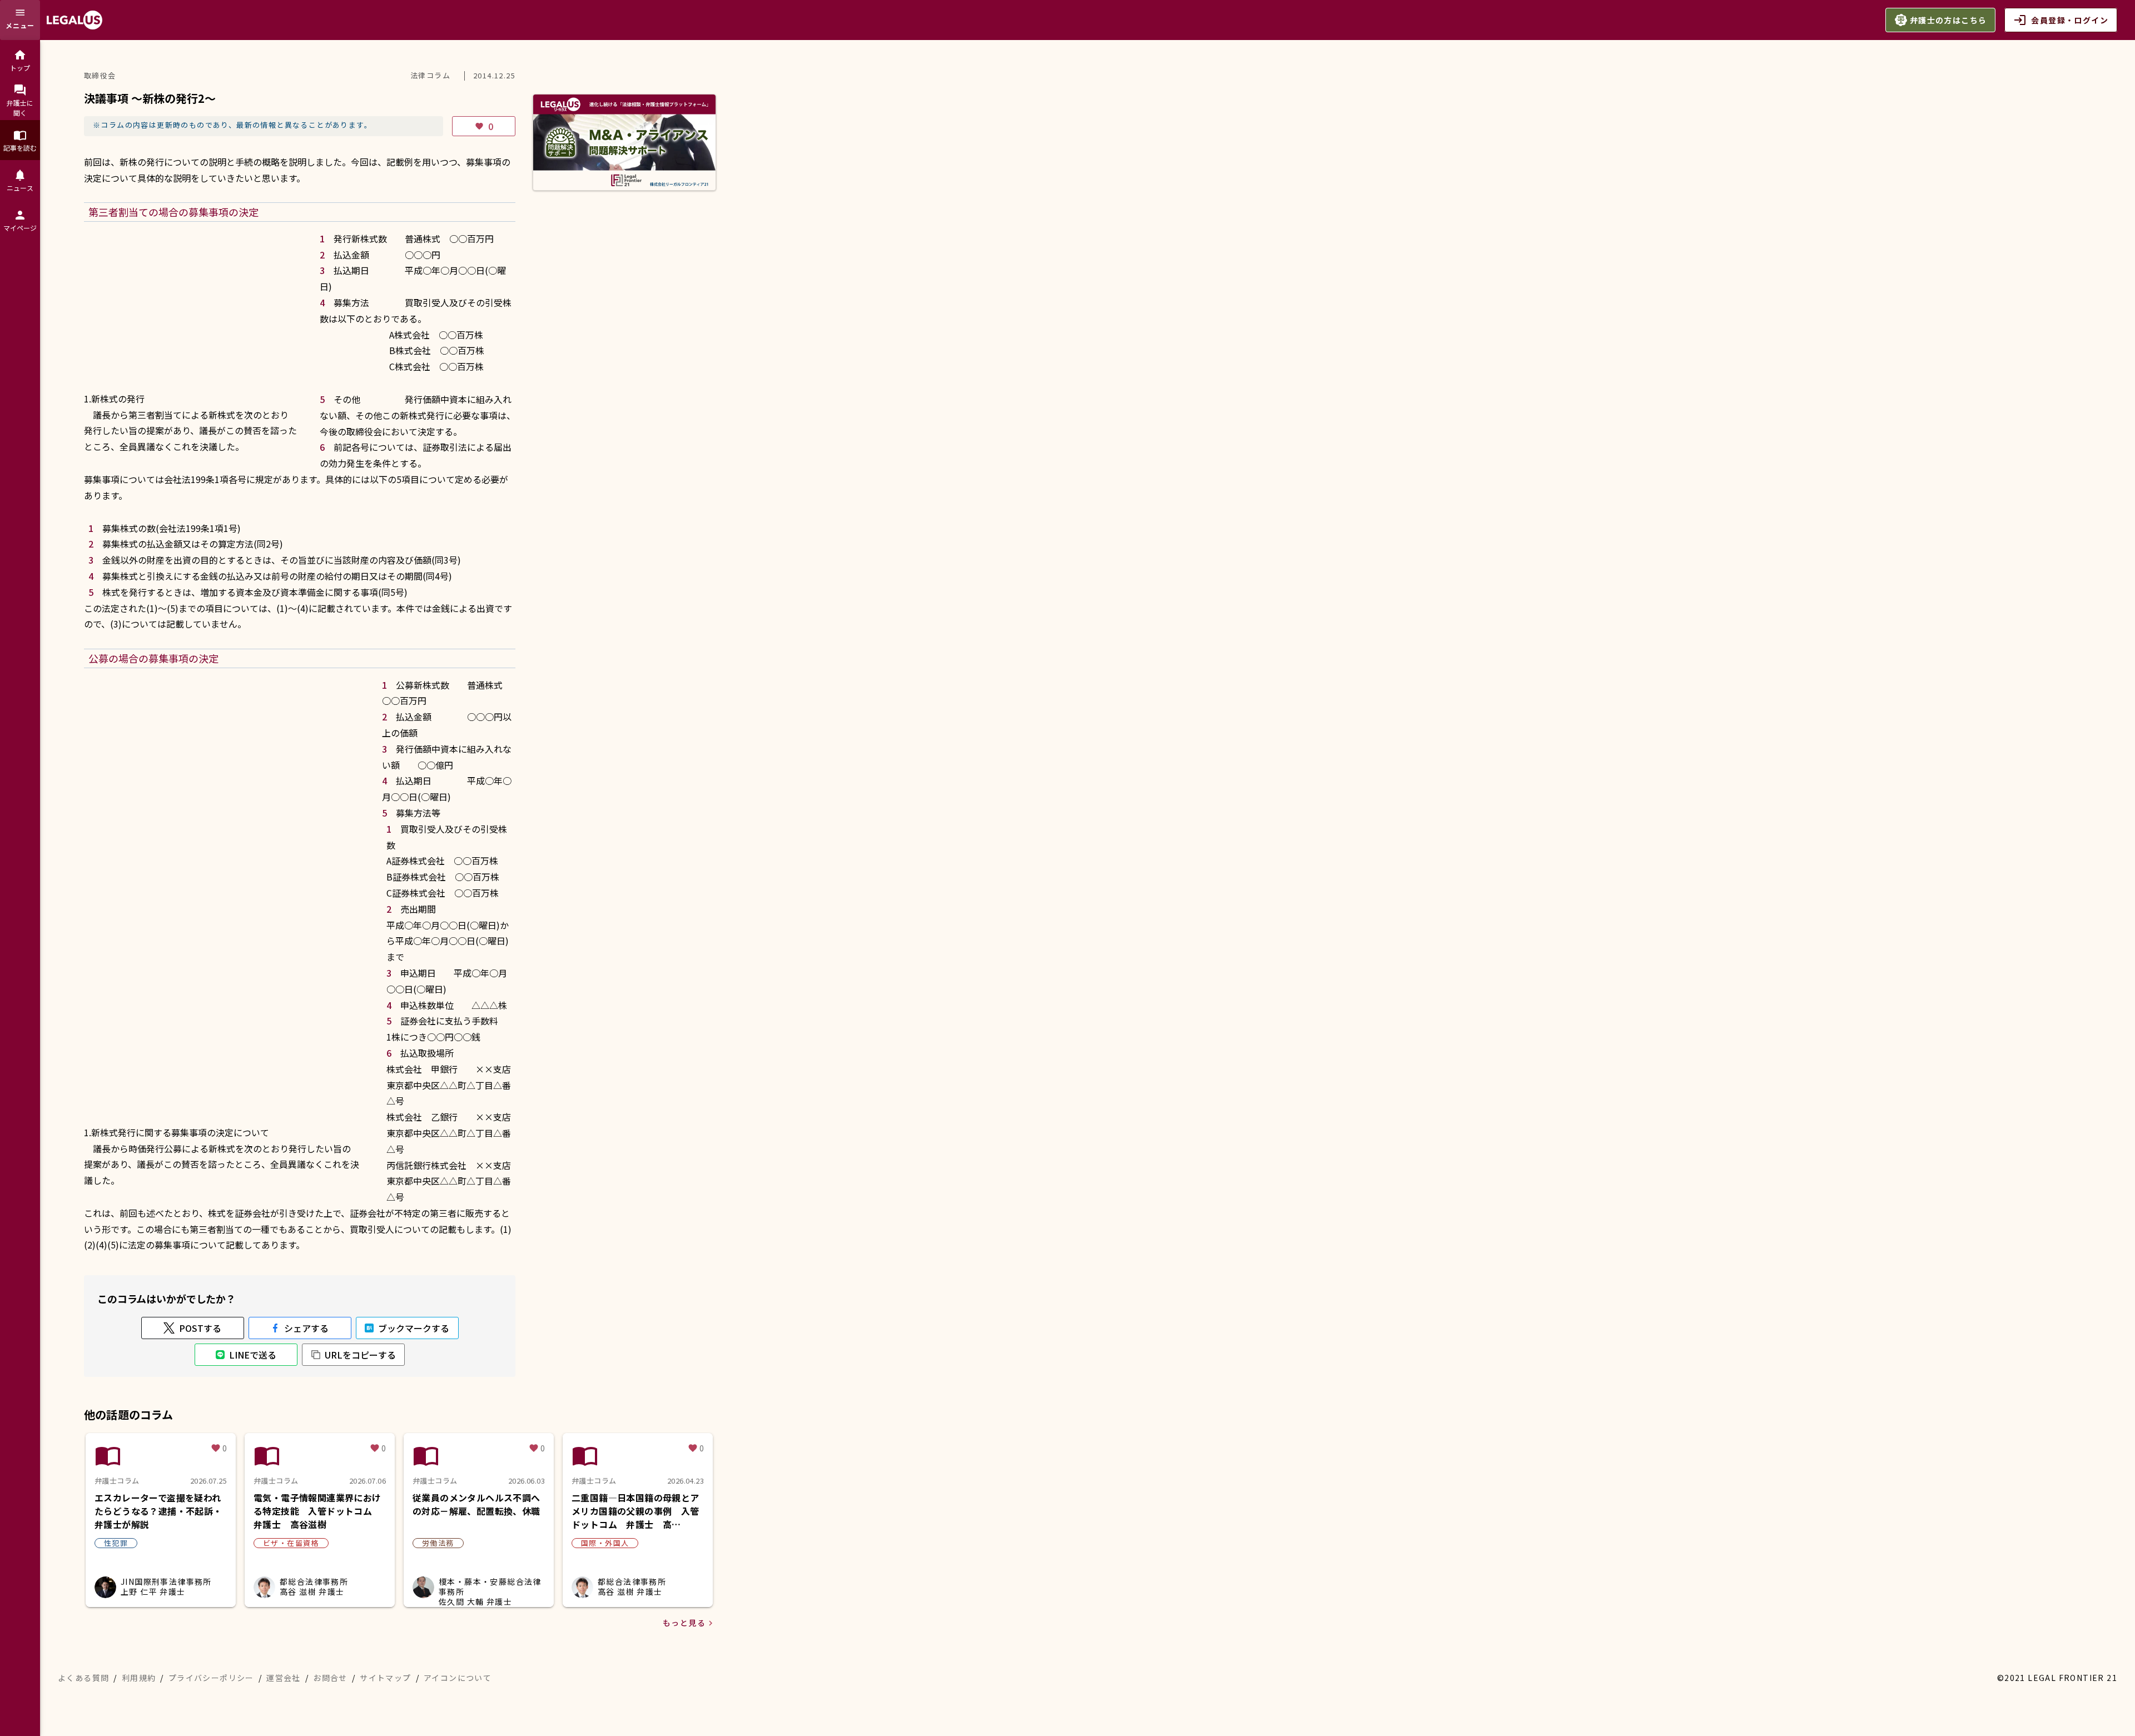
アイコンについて (458, 1678)
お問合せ (330, 1678)
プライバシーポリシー (211, 1678)
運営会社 (284, 1678)
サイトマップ (385, 1678)
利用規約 (139, 1678)
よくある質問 (83, 1678)
